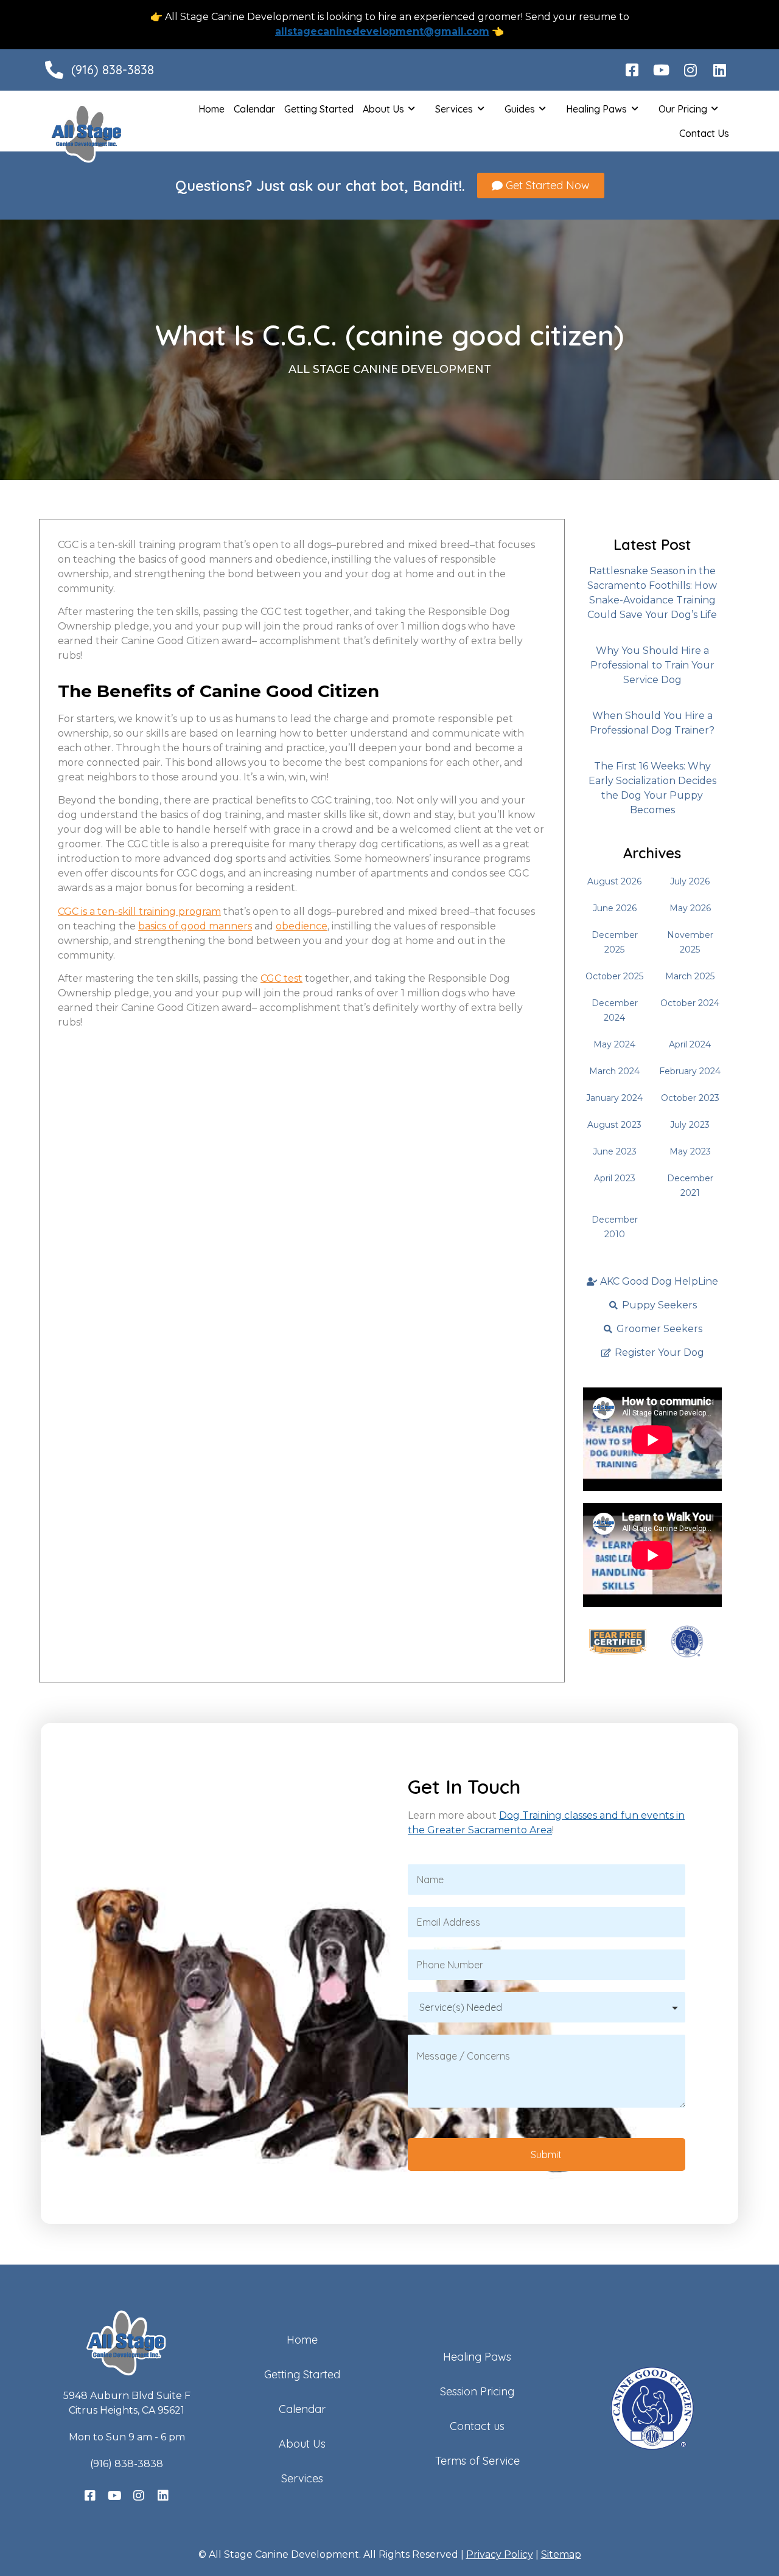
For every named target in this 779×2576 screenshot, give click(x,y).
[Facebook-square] (632, 70)
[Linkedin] (719, 70)
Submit (546, 2154)
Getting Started (319, 109)
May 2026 (690, 908)
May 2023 (690, 1151)
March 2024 (614, 1071)
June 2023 (615, 1151)
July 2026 (690, 881)
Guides (520, 109)
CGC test (281, 978)
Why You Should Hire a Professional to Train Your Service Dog (652, 665)
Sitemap (561, 2554)
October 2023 (690, 1098)
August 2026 (614, 881)
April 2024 (690, 1044)
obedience (302, 926)
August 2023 (614, 1125)
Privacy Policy (500, 2554)
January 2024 (614, 1098)
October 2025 (614, 976)
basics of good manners (195, 926)
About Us (383, 109)
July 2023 (690, 1125)
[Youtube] (661, 70)
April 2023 (615, 1178)
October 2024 (690, 1003)
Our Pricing (683, 109)
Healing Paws (596, 109)
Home (211, 109)
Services (454, 109)
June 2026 (615, 908)
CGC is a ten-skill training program (139, 911)
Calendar (254, 109)
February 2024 (690, 1071)
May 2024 (614, 1044)
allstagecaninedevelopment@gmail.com (382, 31)
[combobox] (547, 2007)
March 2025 (690, 976)
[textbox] (547, 2007)
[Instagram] (690, 70)
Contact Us (704, 133)
